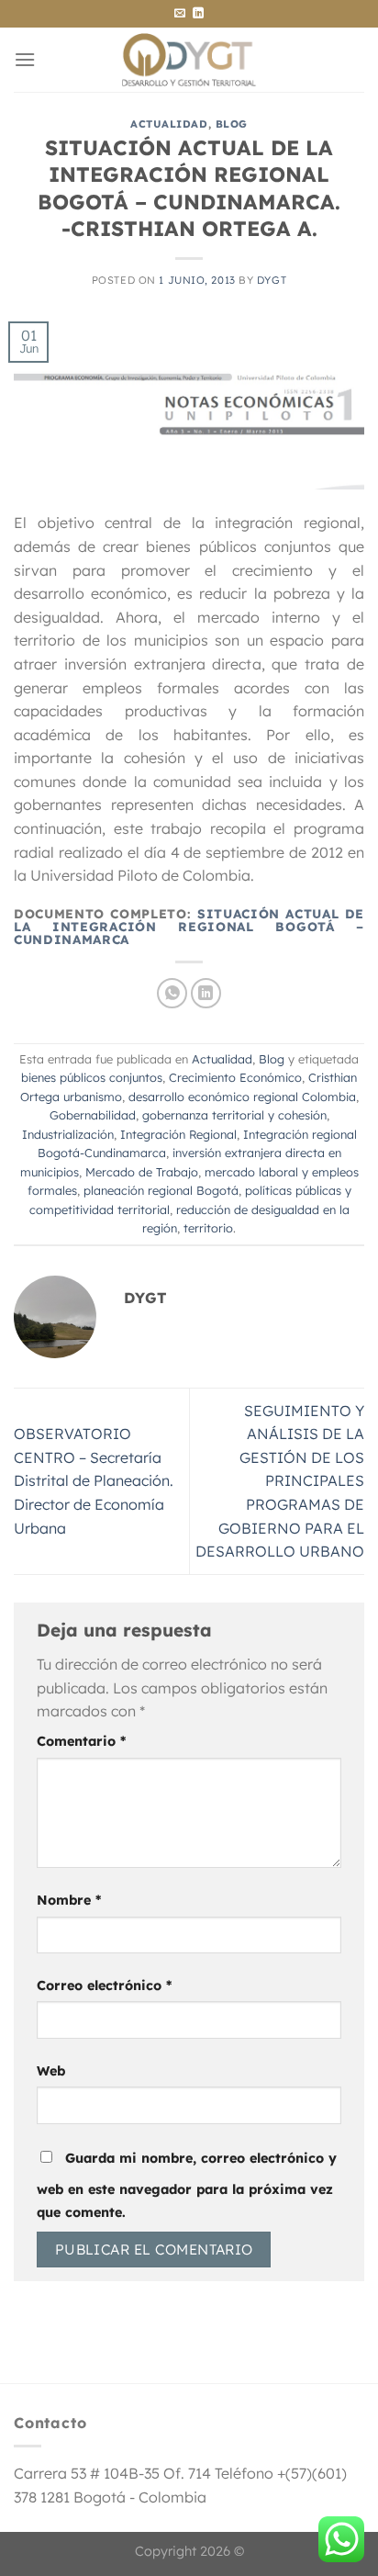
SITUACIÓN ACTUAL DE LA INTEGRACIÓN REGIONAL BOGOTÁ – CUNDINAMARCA (189, 927)
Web (51, 2071)
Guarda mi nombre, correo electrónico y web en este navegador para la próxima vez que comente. (187, 2186)
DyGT (272, 280)
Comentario (81, 1741)
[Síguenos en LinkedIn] (198, 14)
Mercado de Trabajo (142, 1172)
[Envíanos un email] (180, 14)
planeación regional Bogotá (161, 1190)
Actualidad (169, 124)
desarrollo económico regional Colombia (242, 1097)
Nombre (69, 1900)
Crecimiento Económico (235, 1077)
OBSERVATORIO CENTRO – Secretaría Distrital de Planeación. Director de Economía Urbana (94, 1480)
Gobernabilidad (93, 1115)
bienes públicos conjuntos (92, 1077)
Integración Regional (178, 1134)
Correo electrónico (104, 1985)
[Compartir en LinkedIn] (206, 993)
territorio (208, 1228)
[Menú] (25, 59)
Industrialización (68, 1134)
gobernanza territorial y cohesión (234, 1115)
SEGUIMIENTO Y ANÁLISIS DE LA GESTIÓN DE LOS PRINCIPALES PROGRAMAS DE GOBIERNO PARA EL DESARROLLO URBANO (280, 1481)
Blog (232, 124)
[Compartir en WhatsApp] (172, 993)
